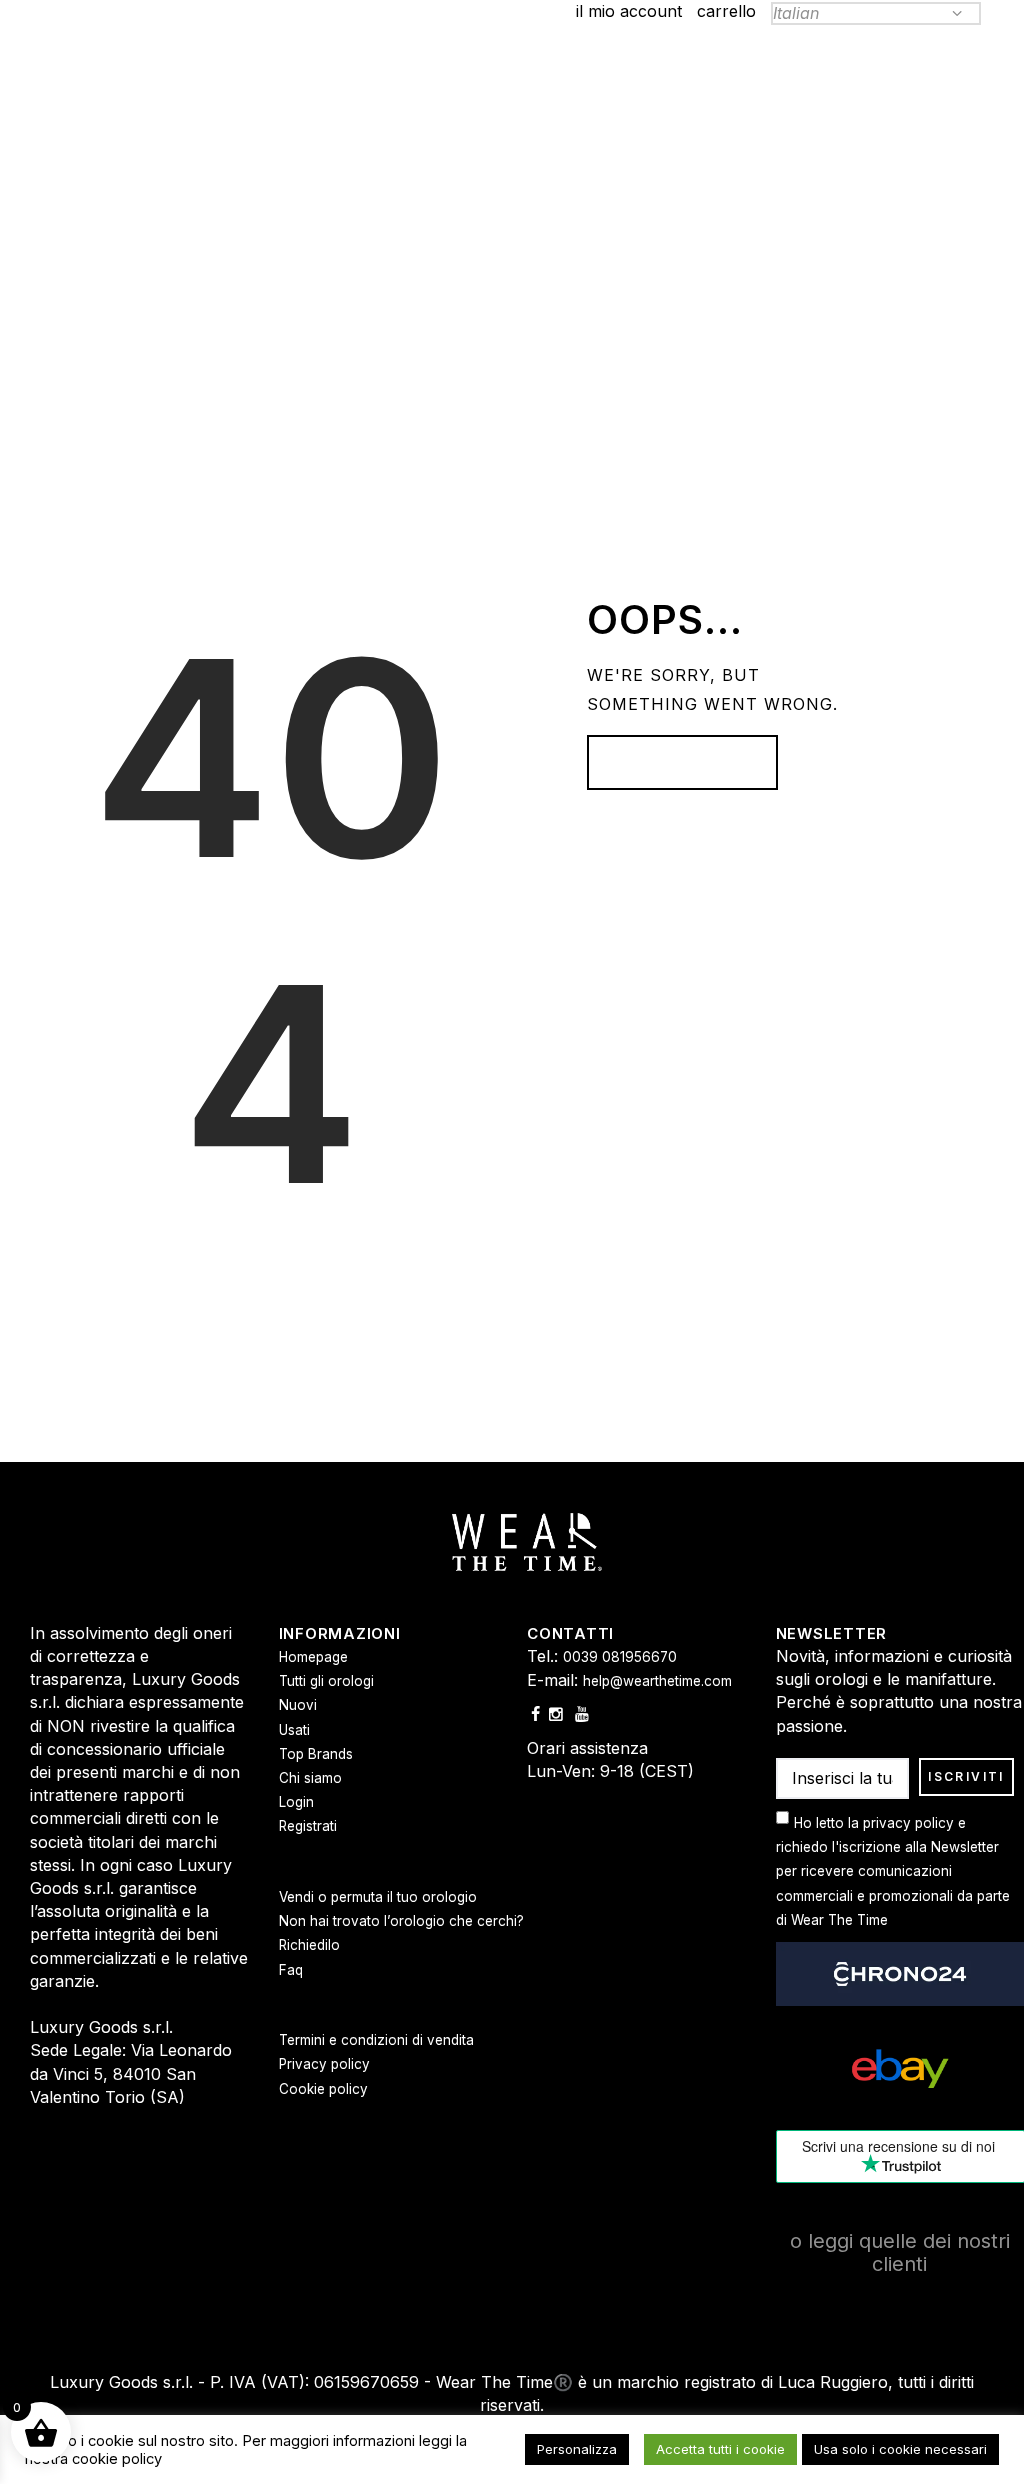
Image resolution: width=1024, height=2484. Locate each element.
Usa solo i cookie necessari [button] (900, 2449)
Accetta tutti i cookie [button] (720, 2449)
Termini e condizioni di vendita (376, 2040)
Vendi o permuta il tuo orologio (378, 1897)
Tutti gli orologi (326, 1681)
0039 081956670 (620, 1657)
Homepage (672, 762)
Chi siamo (310, 1778)
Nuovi (298, 1705)
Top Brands (316, 1754)
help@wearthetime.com (657, 1681)
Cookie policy (323, 2089)
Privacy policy (324, 2064)
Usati (294, 1730)
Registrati (308, 1826)
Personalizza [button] (577, 2449)
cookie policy (117, 2459)
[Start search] (704, 298)
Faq (291, 1970)
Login (296, 1802)
